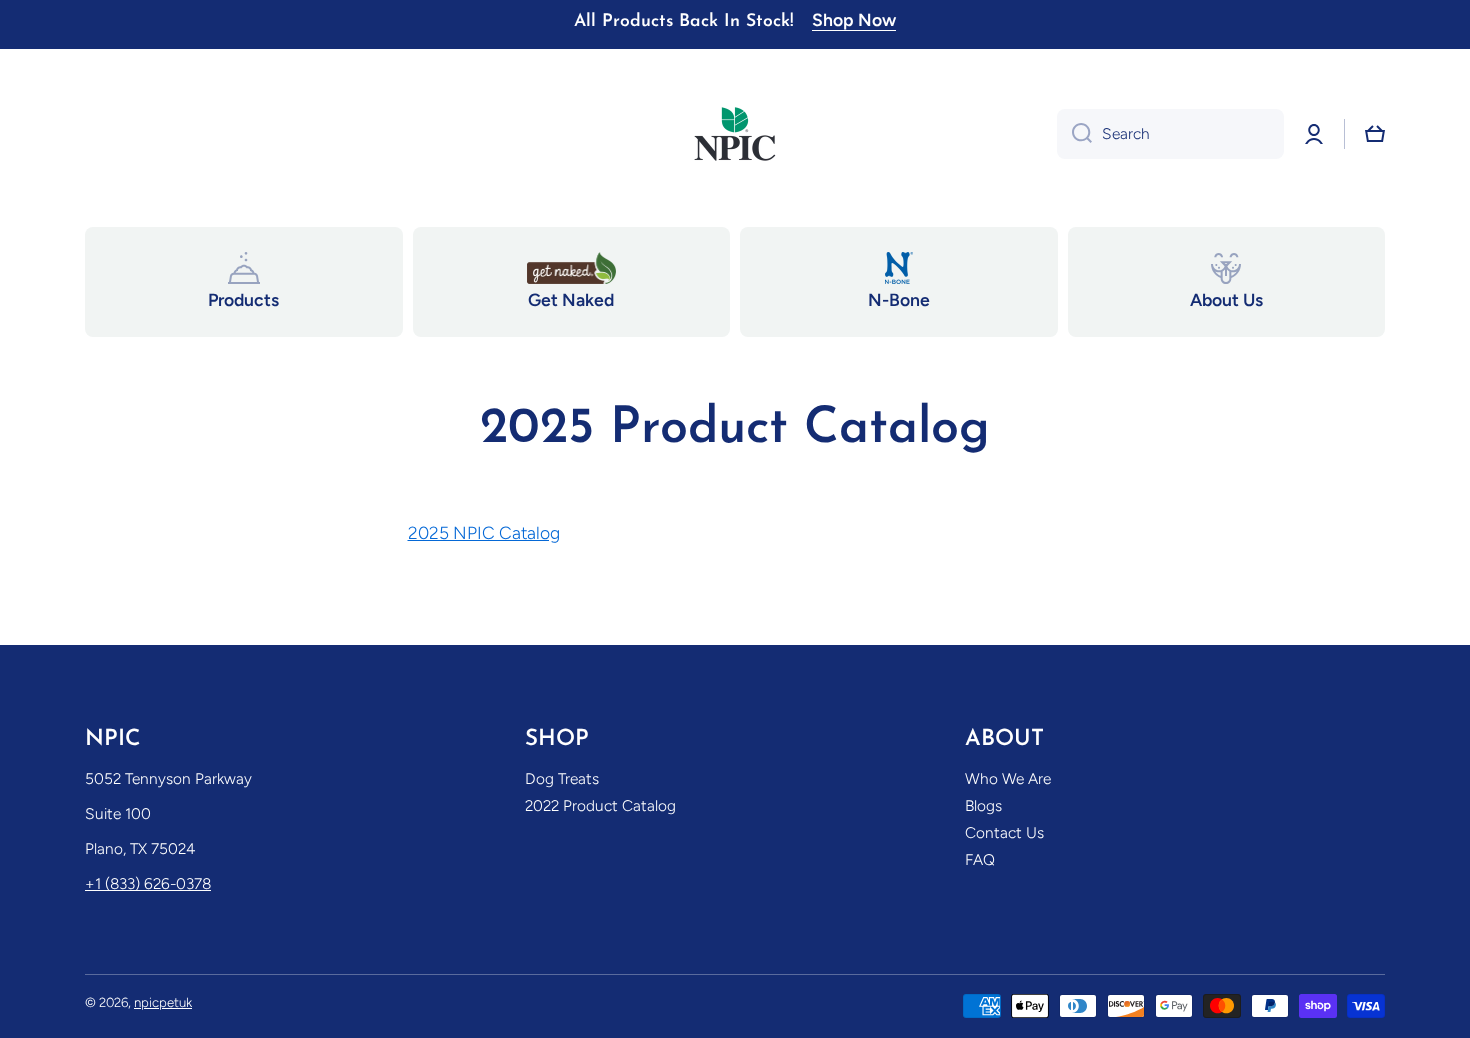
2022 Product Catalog (600, 805)
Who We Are (1008, 778)
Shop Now (854, 19)
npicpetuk (163, 1002)
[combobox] (1170, 134)
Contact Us (1004, 832)
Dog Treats (562, 778)
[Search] (1074, 134)
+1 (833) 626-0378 (148, 883)
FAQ (980, 859)
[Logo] (735, 134)
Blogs (983, 805)
